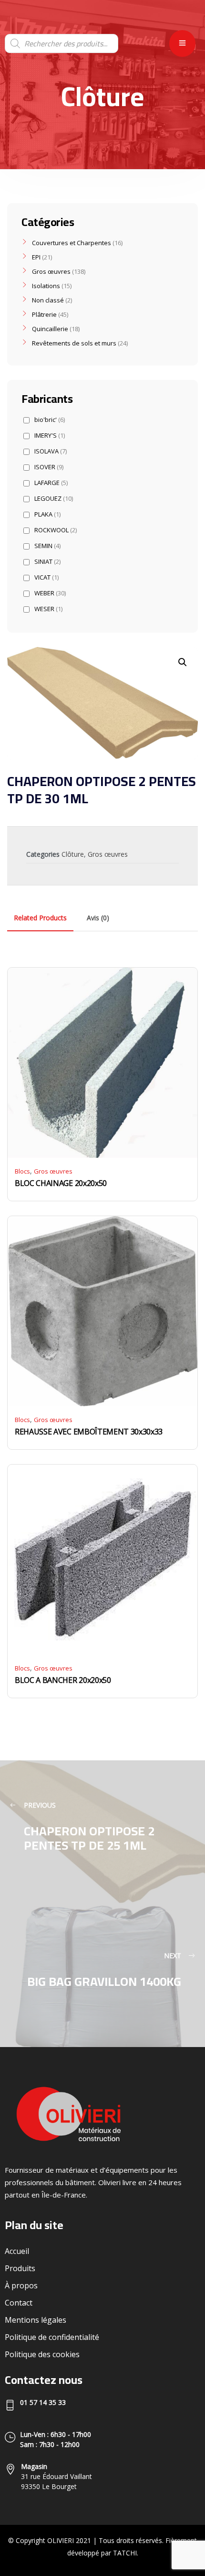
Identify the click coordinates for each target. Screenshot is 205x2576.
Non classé (48, 300)
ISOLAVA (51, 451)
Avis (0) (98, 918)
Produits (20, 2268)
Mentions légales (36, 2320)
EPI (36, 257)
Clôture (73, 854)
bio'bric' (50, 420)
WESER (48, 609)
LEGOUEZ (54, 499)
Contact (19, 2303)
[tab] (40, 918)
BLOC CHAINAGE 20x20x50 (61, 1183)
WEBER (50, 593)
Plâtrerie (44, 314)
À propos (21, 2285)
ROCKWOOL (56, 530)
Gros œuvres (108, 854)
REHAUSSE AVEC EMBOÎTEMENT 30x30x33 (89, 1432)
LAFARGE (51, 483)
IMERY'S (50, 436)
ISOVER (49, 467)
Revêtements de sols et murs (74, 343)
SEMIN (47, 546)
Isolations (46, 286)
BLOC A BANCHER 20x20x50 (63, 1680)
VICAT (46, 577)
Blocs (22, 1171)
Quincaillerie (50, 329)
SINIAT (47, 562)
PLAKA (47, 514)
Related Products (40, 918)
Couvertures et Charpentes (72, 243)
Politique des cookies (42, 2354)
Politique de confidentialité (52, 2337)
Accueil (17, 2251)
